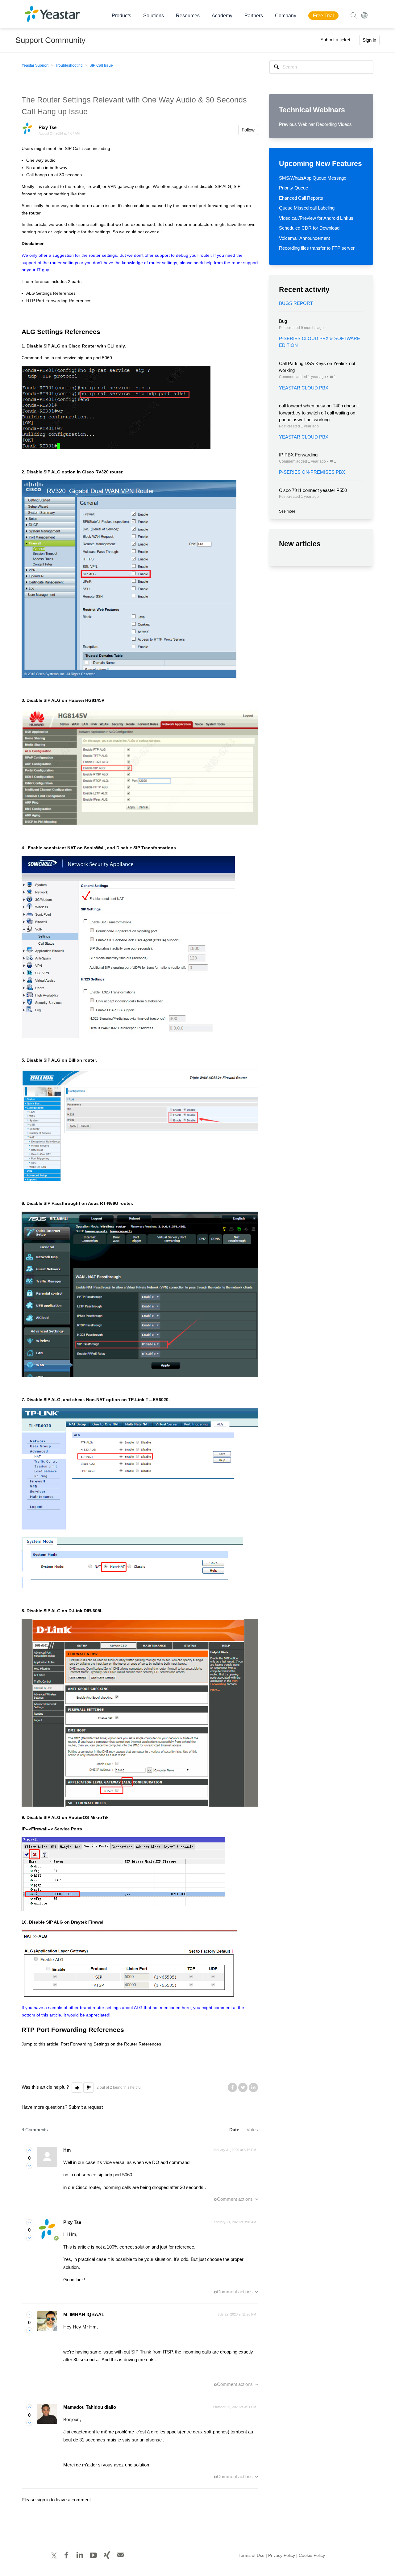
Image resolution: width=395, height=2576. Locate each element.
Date (234, 2130)
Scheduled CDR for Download (309, 228)
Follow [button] (248, 130)
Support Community (50, 40)
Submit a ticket (335, 40)
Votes (252, 2130)
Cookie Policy (312, 2555)
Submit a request (86, 2107)
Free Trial (323, 16)
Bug (283, 321)
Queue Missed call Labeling (307, 208)
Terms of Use (252, 2555)
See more (287, 511)
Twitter (243, 2087)
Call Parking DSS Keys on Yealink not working (317, 367)
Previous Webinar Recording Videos (315, 124)
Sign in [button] (369, 40)
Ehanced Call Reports (301, 198)
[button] (77, 2088)
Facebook (232, 2087)
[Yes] (29, 2150)
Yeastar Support (35, 65)
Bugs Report (296, 303)
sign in (43, 2500)
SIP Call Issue (101, 65)
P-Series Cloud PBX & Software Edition (320, 342)
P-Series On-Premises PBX (312, 472)
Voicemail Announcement (304, 238)
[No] (29, 2166)
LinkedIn (253, 2087)
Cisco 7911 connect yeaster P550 (313, 490)
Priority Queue (293, 188)
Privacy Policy (282, 2555)
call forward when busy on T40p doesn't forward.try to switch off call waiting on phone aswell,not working (319, 413)
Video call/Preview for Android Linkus (316, 218)
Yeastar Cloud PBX (304, 388)
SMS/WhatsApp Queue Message (313, 178)
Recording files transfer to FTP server (317, 248)
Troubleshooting (69, 65)
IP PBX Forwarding (298, 455)
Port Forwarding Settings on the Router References (111, 2044)
